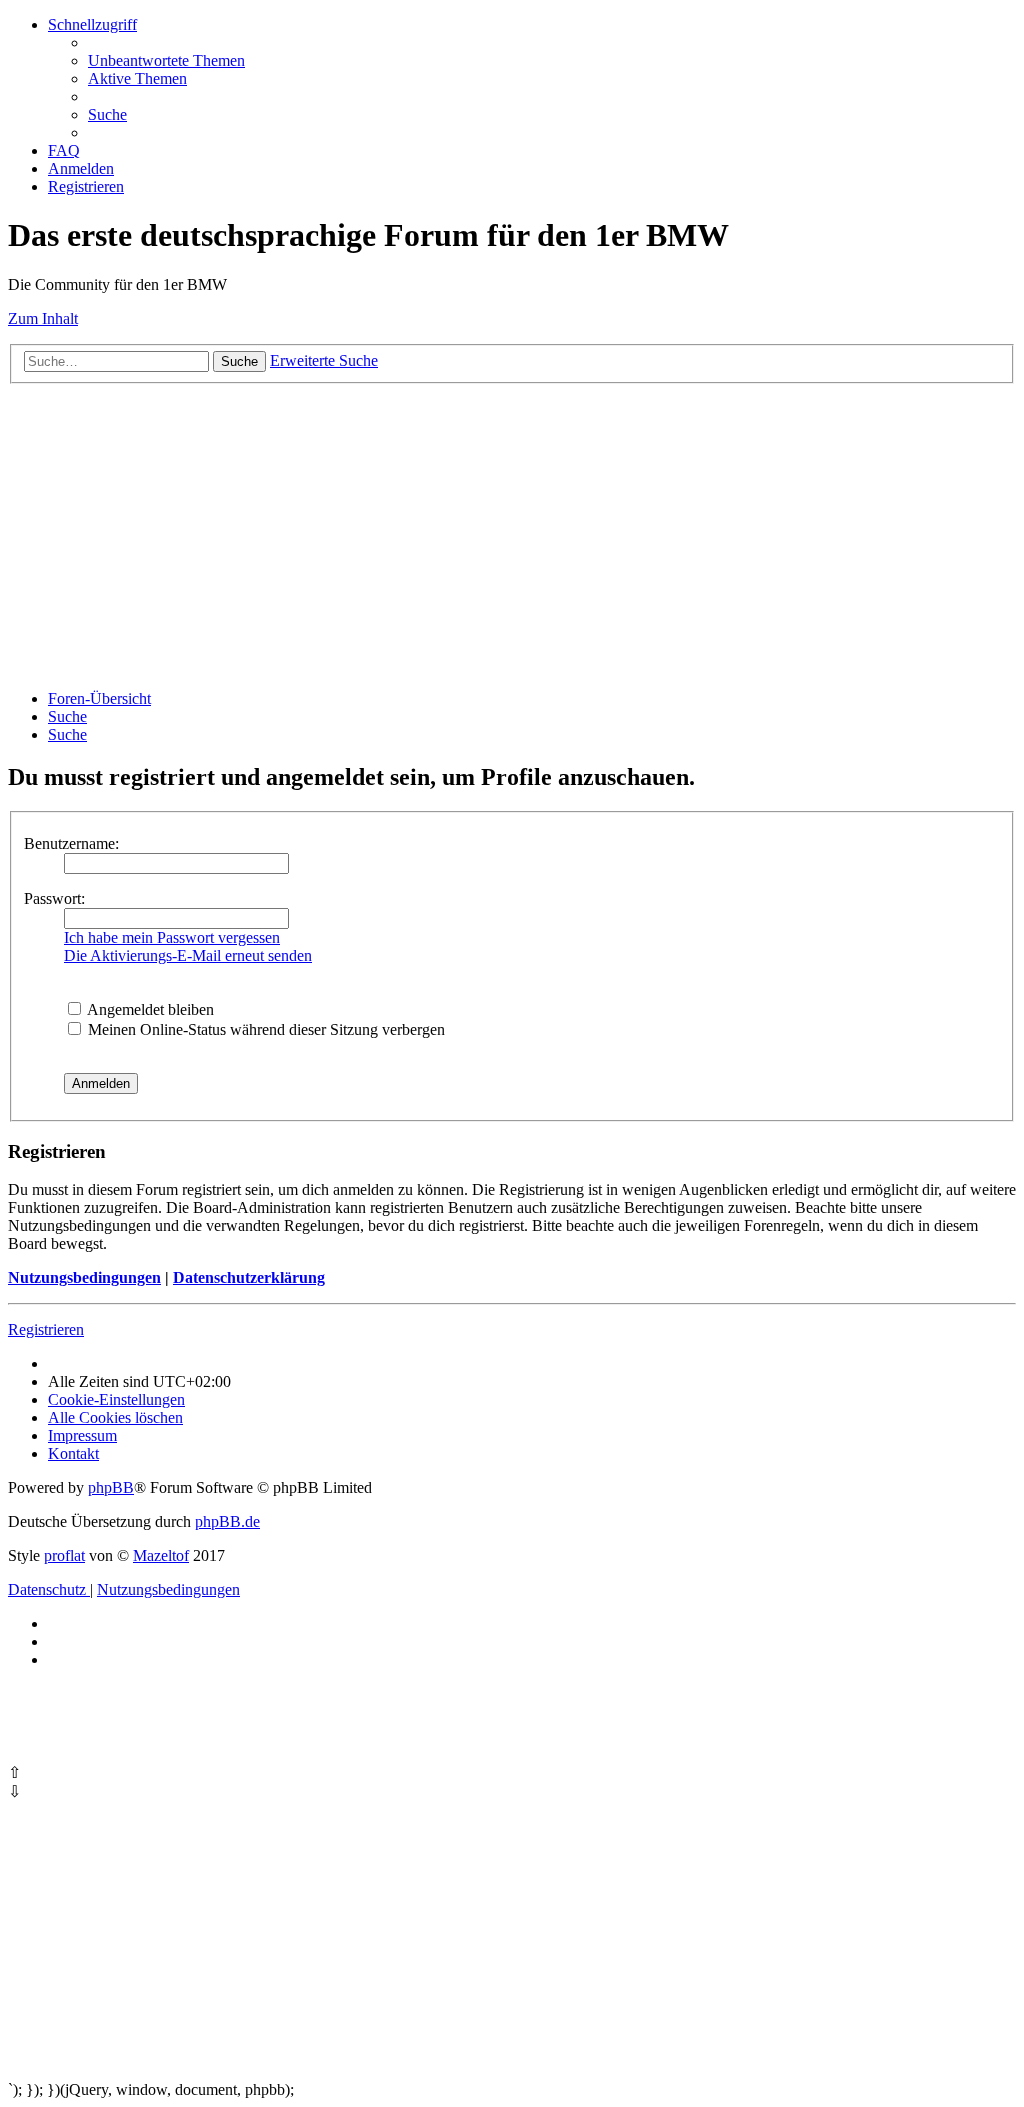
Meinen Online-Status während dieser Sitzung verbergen (264, 1029)
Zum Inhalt (43, 318)
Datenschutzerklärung (249, 1277)
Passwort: (54, 898)
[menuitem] (166, 60)
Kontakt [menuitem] (73, 1453)
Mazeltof (161, 1555)
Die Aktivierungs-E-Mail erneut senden (188, 955)
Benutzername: (71, 843)
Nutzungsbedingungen (84, 1277)
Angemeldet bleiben (149, 1009)
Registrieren (46, 1329)
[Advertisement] (512, 534)
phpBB (111, 1487)
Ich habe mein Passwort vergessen (172, 937)
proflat (64, 1555)
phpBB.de (227, 1521)
